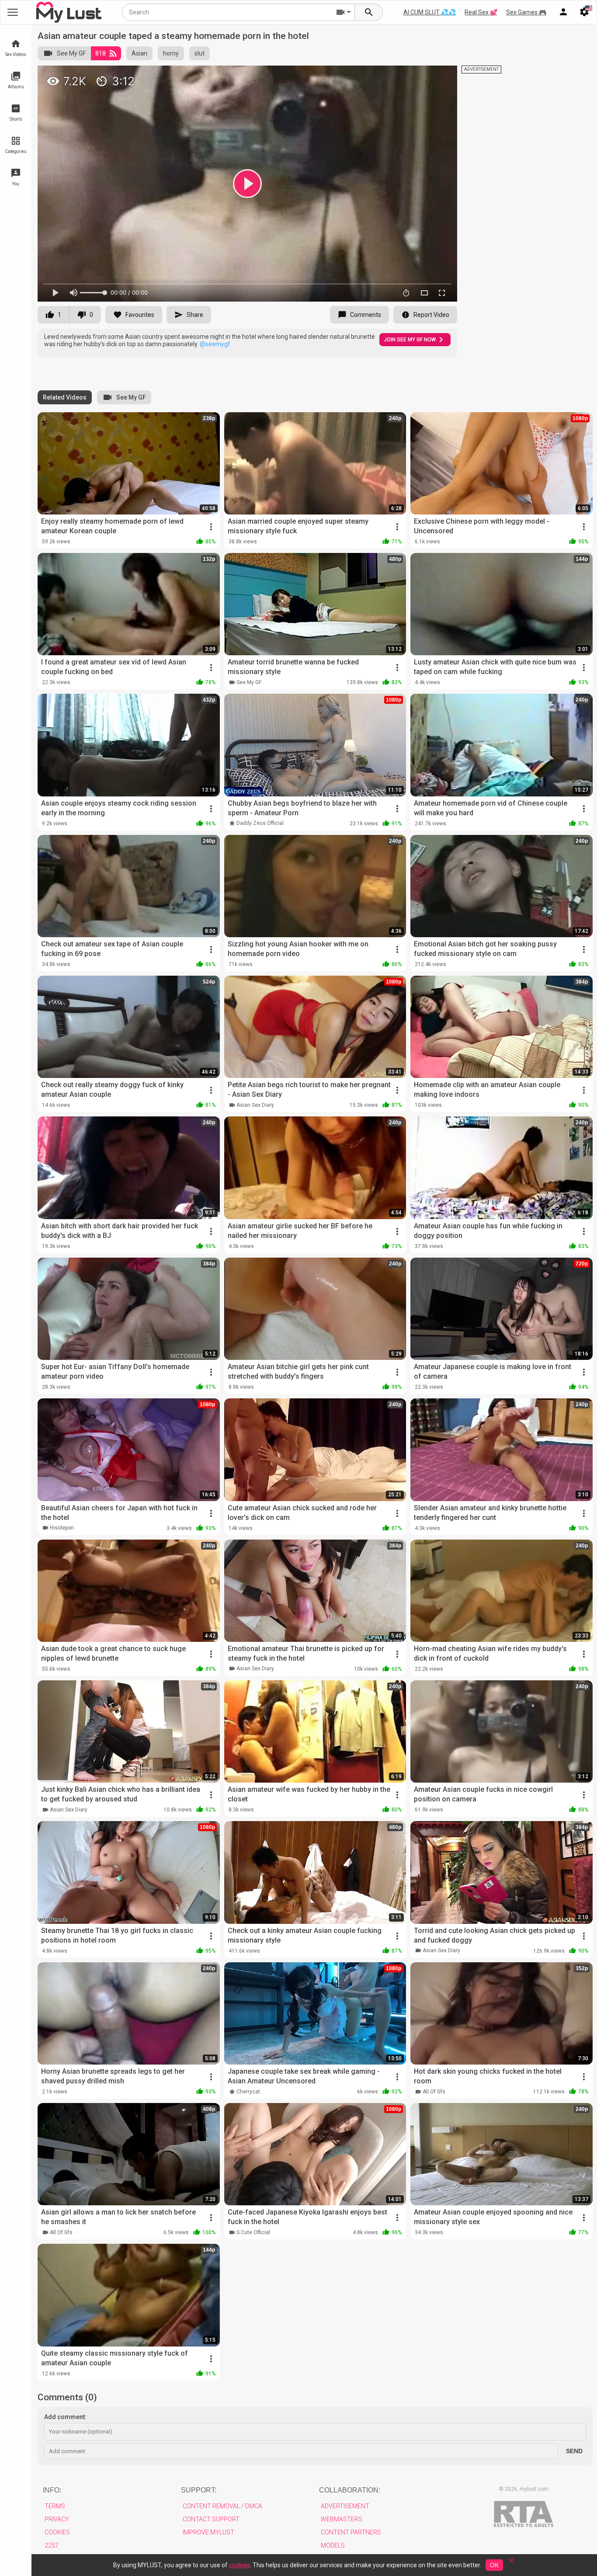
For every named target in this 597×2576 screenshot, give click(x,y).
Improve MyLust (208, 2532)
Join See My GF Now (410, 340)
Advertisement (345, 2506)
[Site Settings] (584, 12)
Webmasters (342, 2519)
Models (333, 2545)
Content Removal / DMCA (222, 2506)
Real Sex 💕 (481, 12)
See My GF (71, 53)
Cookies (57, 2532)
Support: (199, 2490)
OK (494, 2565)
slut (200, 53)
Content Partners (351, 2532)
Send (574, 2451)
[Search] (369, 12)
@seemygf (215, 344)
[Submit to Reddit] (422, 76)
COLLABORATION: (350, 2490)
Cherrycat (248, 2092)
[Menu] (563, 12)
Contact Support (211, 2519)
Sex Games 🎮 (526, 12)
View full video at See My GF (357, 76)
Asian (139, 53)
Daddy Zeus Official (260, 823)
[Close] (511, 2563)
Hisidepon (62, 1528)
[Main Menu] (13, 12)
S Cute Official (253, 2232)
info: (52, 2490)
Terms (55, 2506)
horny (171, 53)
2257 (52, 2545)
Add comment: (65, 2417)
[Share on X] (441, 76)
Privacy (57, 2519)
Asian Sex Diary (255, 1105)
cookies (239, 2565)
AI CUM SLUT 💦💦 (430, 12)
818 (101, 53)
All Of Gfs (434, 2092)
